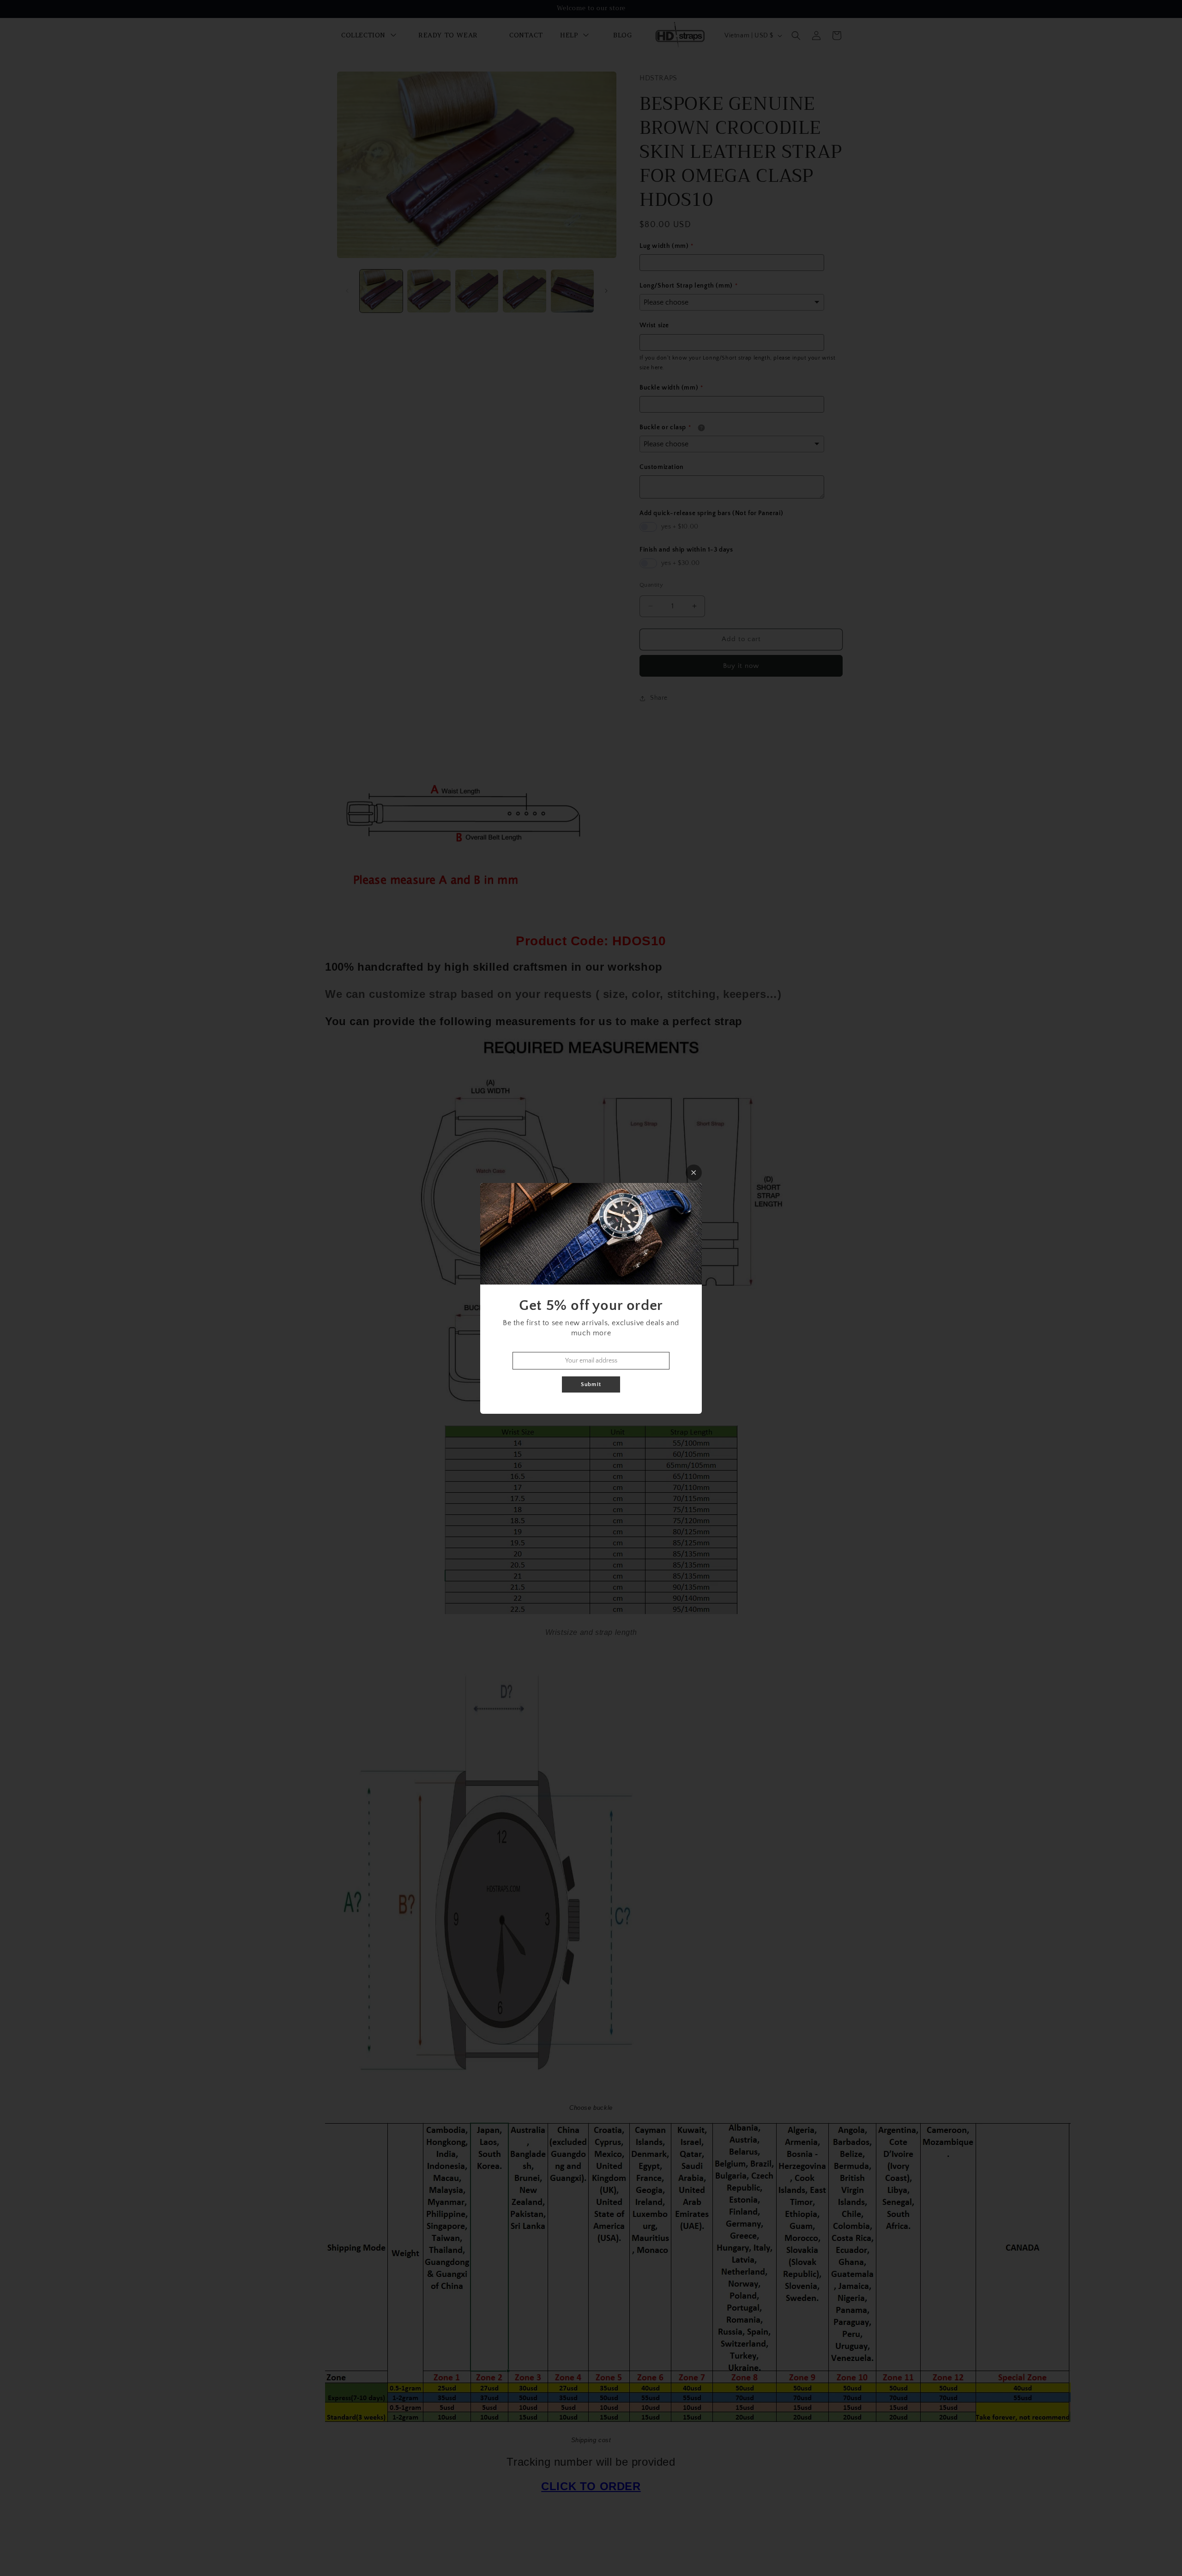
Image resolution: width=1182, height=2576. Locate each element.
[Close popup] (694, 1173)
